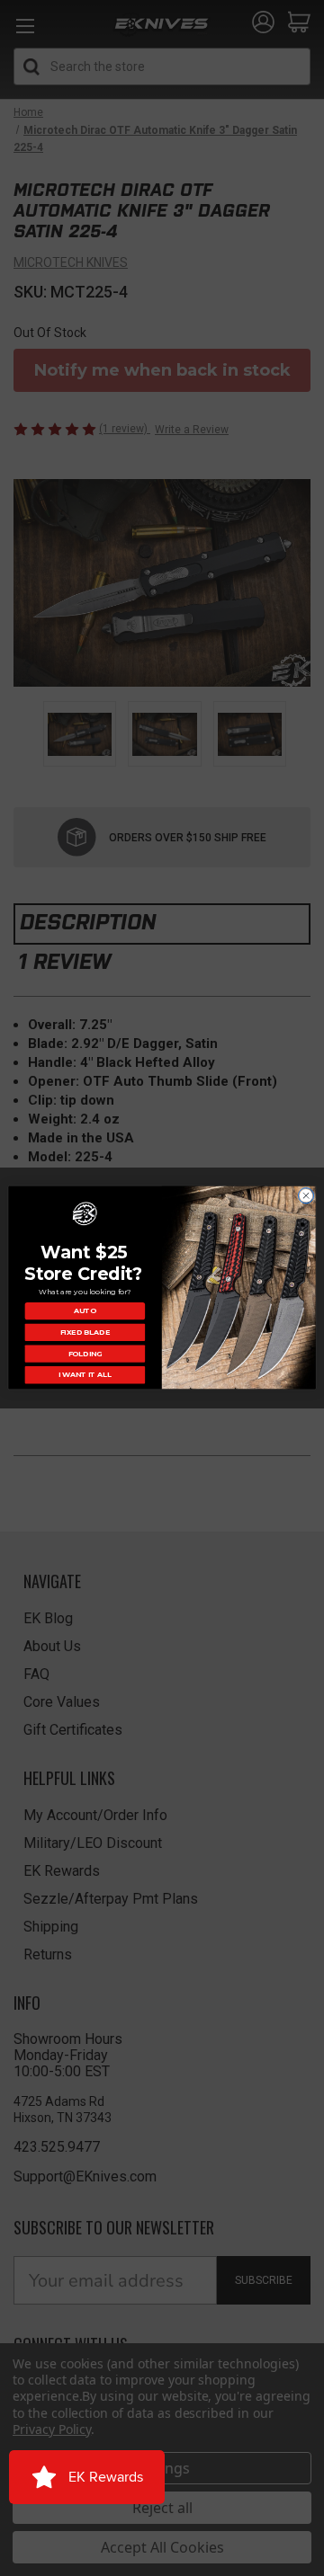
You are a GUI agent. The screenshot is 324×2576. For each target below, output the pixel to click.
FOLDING (85, 1354)
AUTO (85, 1311)
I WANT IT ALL (85, 1375)
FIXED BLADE (85, 1333)
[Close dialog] (306, 1196)
